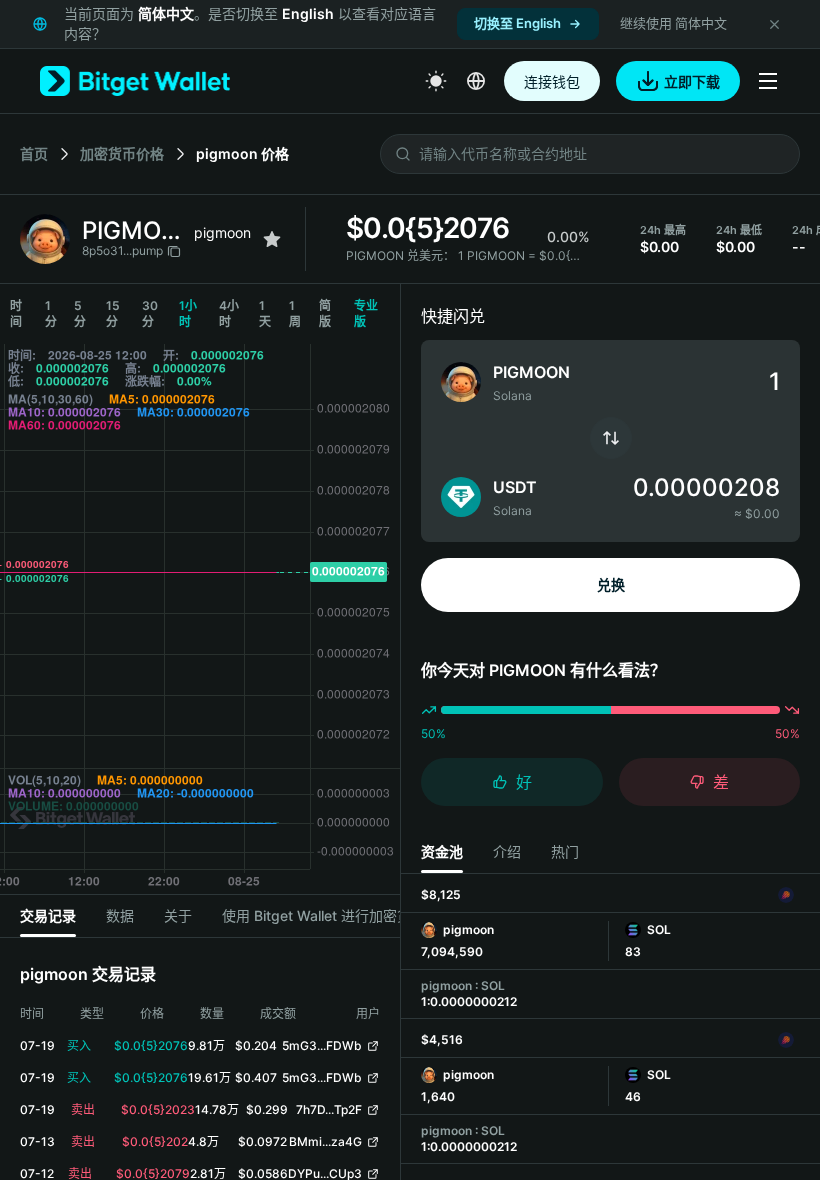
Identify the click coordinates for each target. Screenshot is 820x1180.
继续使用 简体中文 (673, 23)
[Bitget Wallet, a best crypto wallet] (135, 81)
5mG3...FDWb (322, 1045)
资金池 (442, 851)
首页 (34, 153)
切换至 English (517, 23)
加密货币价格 (122, 153)
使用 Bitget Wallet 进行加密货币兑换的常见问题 (372, 915)
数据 (120, 915)
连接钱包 (552, 81)
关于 (178, 915)
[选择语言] (476, 81)
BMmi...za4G (325, 1141)
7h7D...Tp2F (329, 1109)
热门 (565, 851)
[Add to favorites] (272, 239)
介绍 (507, 851)
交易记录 (48, 915)
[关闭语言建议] (774, 24)
